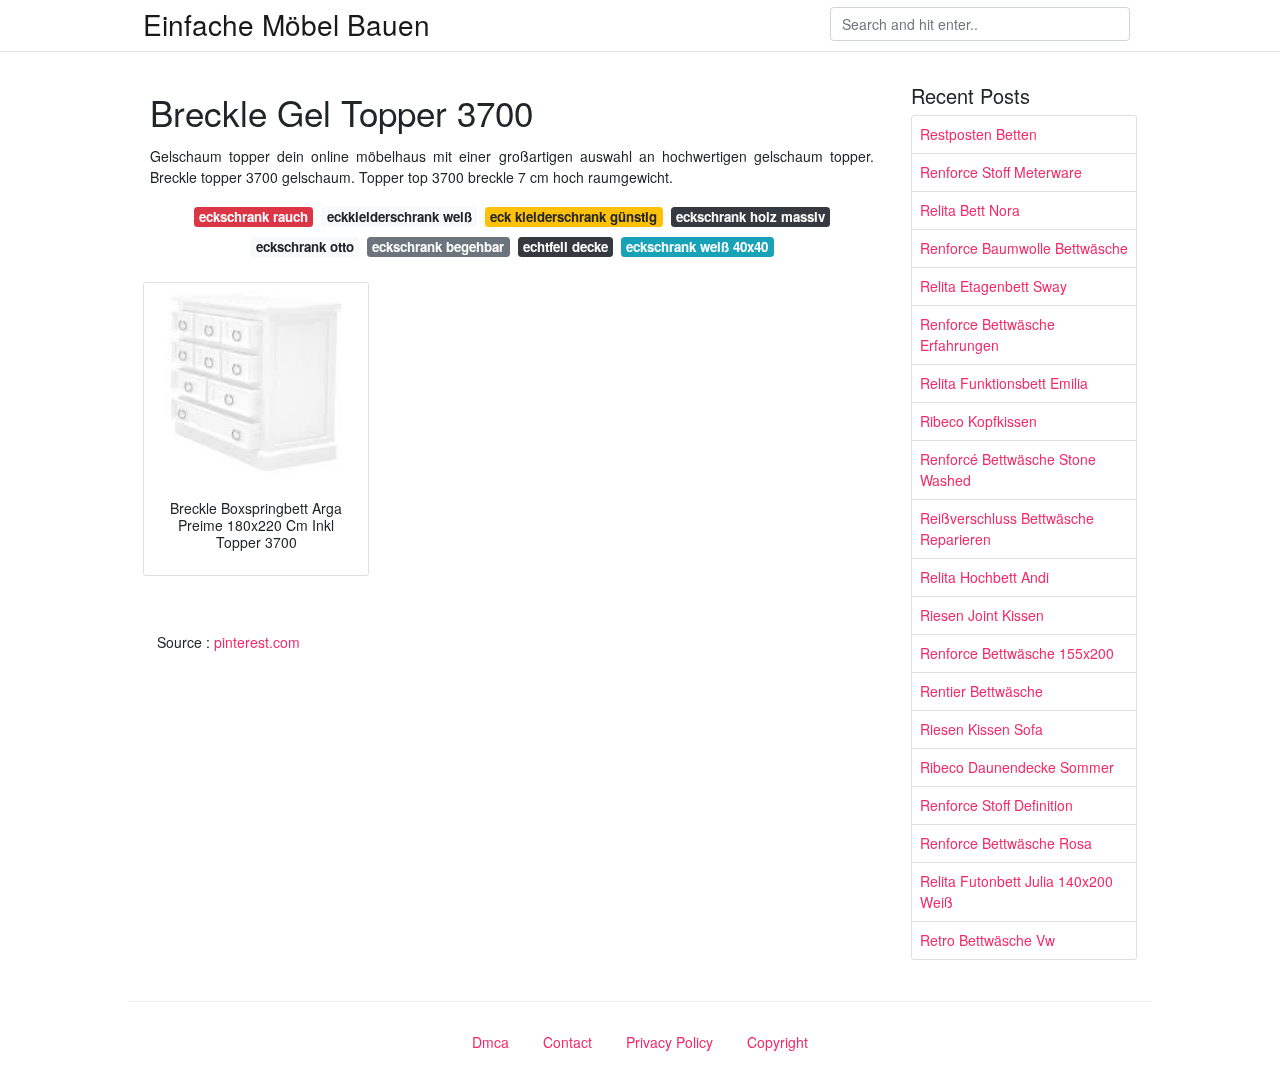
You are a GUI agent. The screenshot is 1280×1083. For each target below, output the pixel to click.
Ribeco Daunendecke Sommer (1017, 767)
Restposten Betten (978, 134)
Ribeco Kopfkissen (978, 421)
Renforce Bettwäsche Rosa (1006, 843)
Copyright (777, 1042)
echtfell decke (565, 246)
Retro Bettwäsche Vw (987, 940)
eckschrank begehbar (438, 246)
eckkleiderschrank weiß (399, 216)
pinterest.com (257, 642)
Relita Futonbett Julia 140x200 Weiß (1016, 891)
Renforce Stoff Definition (996, 805)
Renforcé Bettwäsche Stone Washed (1008, 469)
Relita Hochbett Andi (984, 577)
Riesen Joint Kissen (982, 615)
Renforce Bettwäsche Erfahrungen (987, 334)
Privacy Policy (669, 1042)
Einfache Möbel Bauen (286, 24)
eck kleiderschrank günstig (573, 216)
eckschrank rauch (253, 216)
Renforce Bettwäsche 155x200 (1017, 653)
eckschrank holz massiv (750, 216)
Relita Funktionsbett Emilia (1004, 383)
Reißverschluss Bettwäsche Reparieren (1007, 528)
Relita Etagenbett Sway (993, 286)
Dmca (490, 1042)
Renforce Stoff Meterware (1001, 172)
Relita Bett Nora (970, 210)
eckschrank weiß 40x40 (697, 246)
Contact (567, 1042)
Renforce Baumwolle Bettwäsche (1024, 248)
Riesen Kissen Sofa (981, 729)
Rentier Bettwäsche (981, 691)
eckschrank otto (305, 246)
